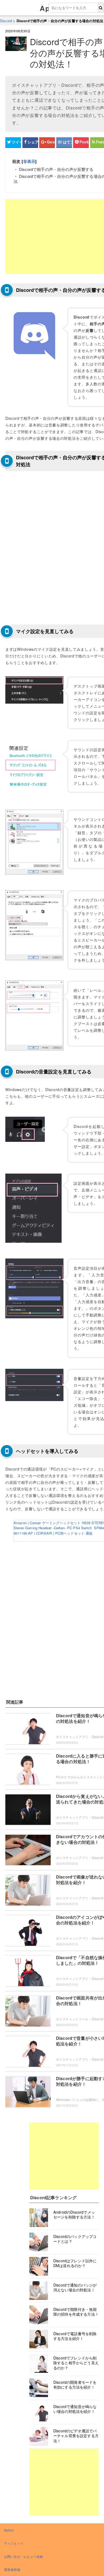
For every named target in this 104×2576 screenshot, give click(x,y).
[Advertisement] (64, 2156)
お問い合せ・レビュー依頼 (23, 2556)
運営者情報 (12, 2569)
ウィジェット (14, 2543)
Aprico (9, 2530)
